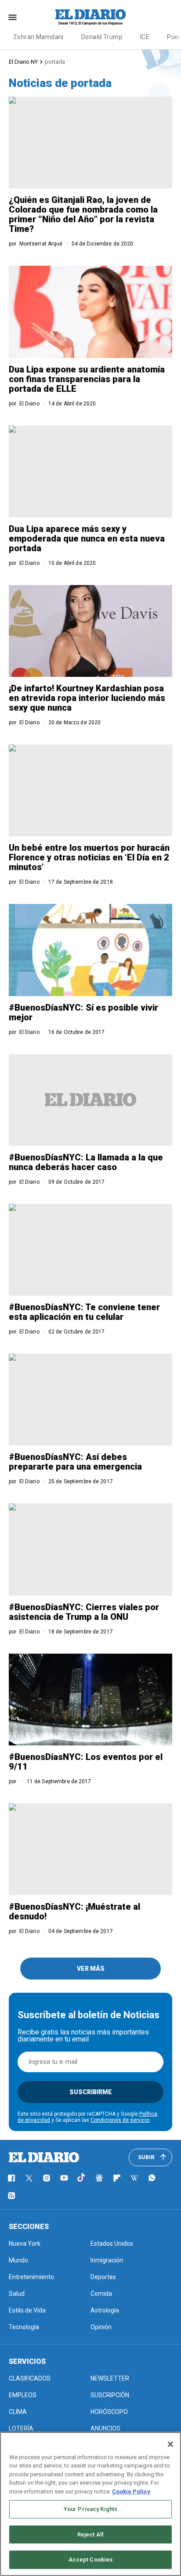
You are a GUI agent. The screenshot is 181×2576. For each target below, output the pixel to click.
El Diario (29, 404)
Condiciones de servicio (120, 2120)
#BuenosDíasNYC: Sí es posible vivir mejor (83, 1012)
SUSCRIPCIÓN (110, 2395)
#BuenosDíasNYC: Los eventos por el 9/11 (86, 1762)
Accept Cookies (91, 2560)
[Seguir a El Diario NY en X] (29, 2178)
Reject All (90, 2534)
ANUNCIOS (105, 2428)
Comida (101, 2294)
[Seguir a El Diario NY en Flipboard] (117, 2178)
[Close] (170, 2444)
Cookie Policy (131, 2491)
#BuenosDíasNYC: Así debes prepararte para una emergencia (75, 1462)
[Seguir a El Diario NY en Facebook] (11, 2178)
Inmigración (107, 2260)
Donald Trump (102, 37)
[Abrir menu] (13, 17)
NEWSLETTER (110, 2378)
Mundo (18, 2260)
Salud (17, 2294)
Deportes (103, 2277)
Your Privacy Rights (90, 2509)
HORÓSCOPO (109, 2412)
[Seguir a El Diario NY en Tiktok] (82, 2178)
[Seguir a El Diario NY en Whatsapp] (152, 2178)
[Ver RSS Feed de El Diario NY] (11, 2196)
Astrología (105, 2310)
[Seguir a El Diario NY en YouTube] (64, 2178)
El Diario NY (23, 62)
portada (55, 62)
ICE (145, 37)
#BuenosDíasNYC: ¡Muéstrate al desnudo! (74, 1911)
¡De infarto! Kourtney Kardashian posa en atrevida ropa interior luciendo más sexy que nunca (87, 698)
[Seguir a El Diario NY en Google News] (99, 2178)
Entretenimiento (31, 2277)
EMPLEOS (23, 2395)
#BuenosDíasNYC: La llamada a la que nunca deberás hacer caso (86, 1162)
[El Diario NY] (90, 17)
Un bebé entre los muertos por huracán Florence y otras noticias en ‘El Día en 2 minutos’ (89, 857)
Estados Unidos (112, 2244)
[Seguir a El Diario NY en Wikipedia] (134, 2178)
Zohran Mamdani (38, 37)
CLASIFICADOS (30, 2378)
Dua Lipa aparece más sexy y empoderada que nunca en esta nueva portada (87, 538)
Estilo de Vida (27, 2310)
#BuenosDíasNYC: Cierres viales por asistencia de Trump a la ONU (84, 1612)
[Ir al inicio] (44, 2157)
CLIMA (18, 2412)
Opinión (101, 2327)
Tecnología (24, 2327)
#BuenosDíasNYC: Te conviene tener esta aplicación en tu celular (84, 1312)
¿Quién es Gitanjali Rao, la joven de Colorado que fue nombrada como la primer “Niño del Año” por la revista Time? (83, 214)
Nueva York (25, 2244)
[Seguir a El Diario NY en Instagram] (47, 2178)
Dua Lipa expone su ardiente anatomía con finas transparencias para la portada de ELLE (87, 379)
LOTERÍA (21, 2428)
